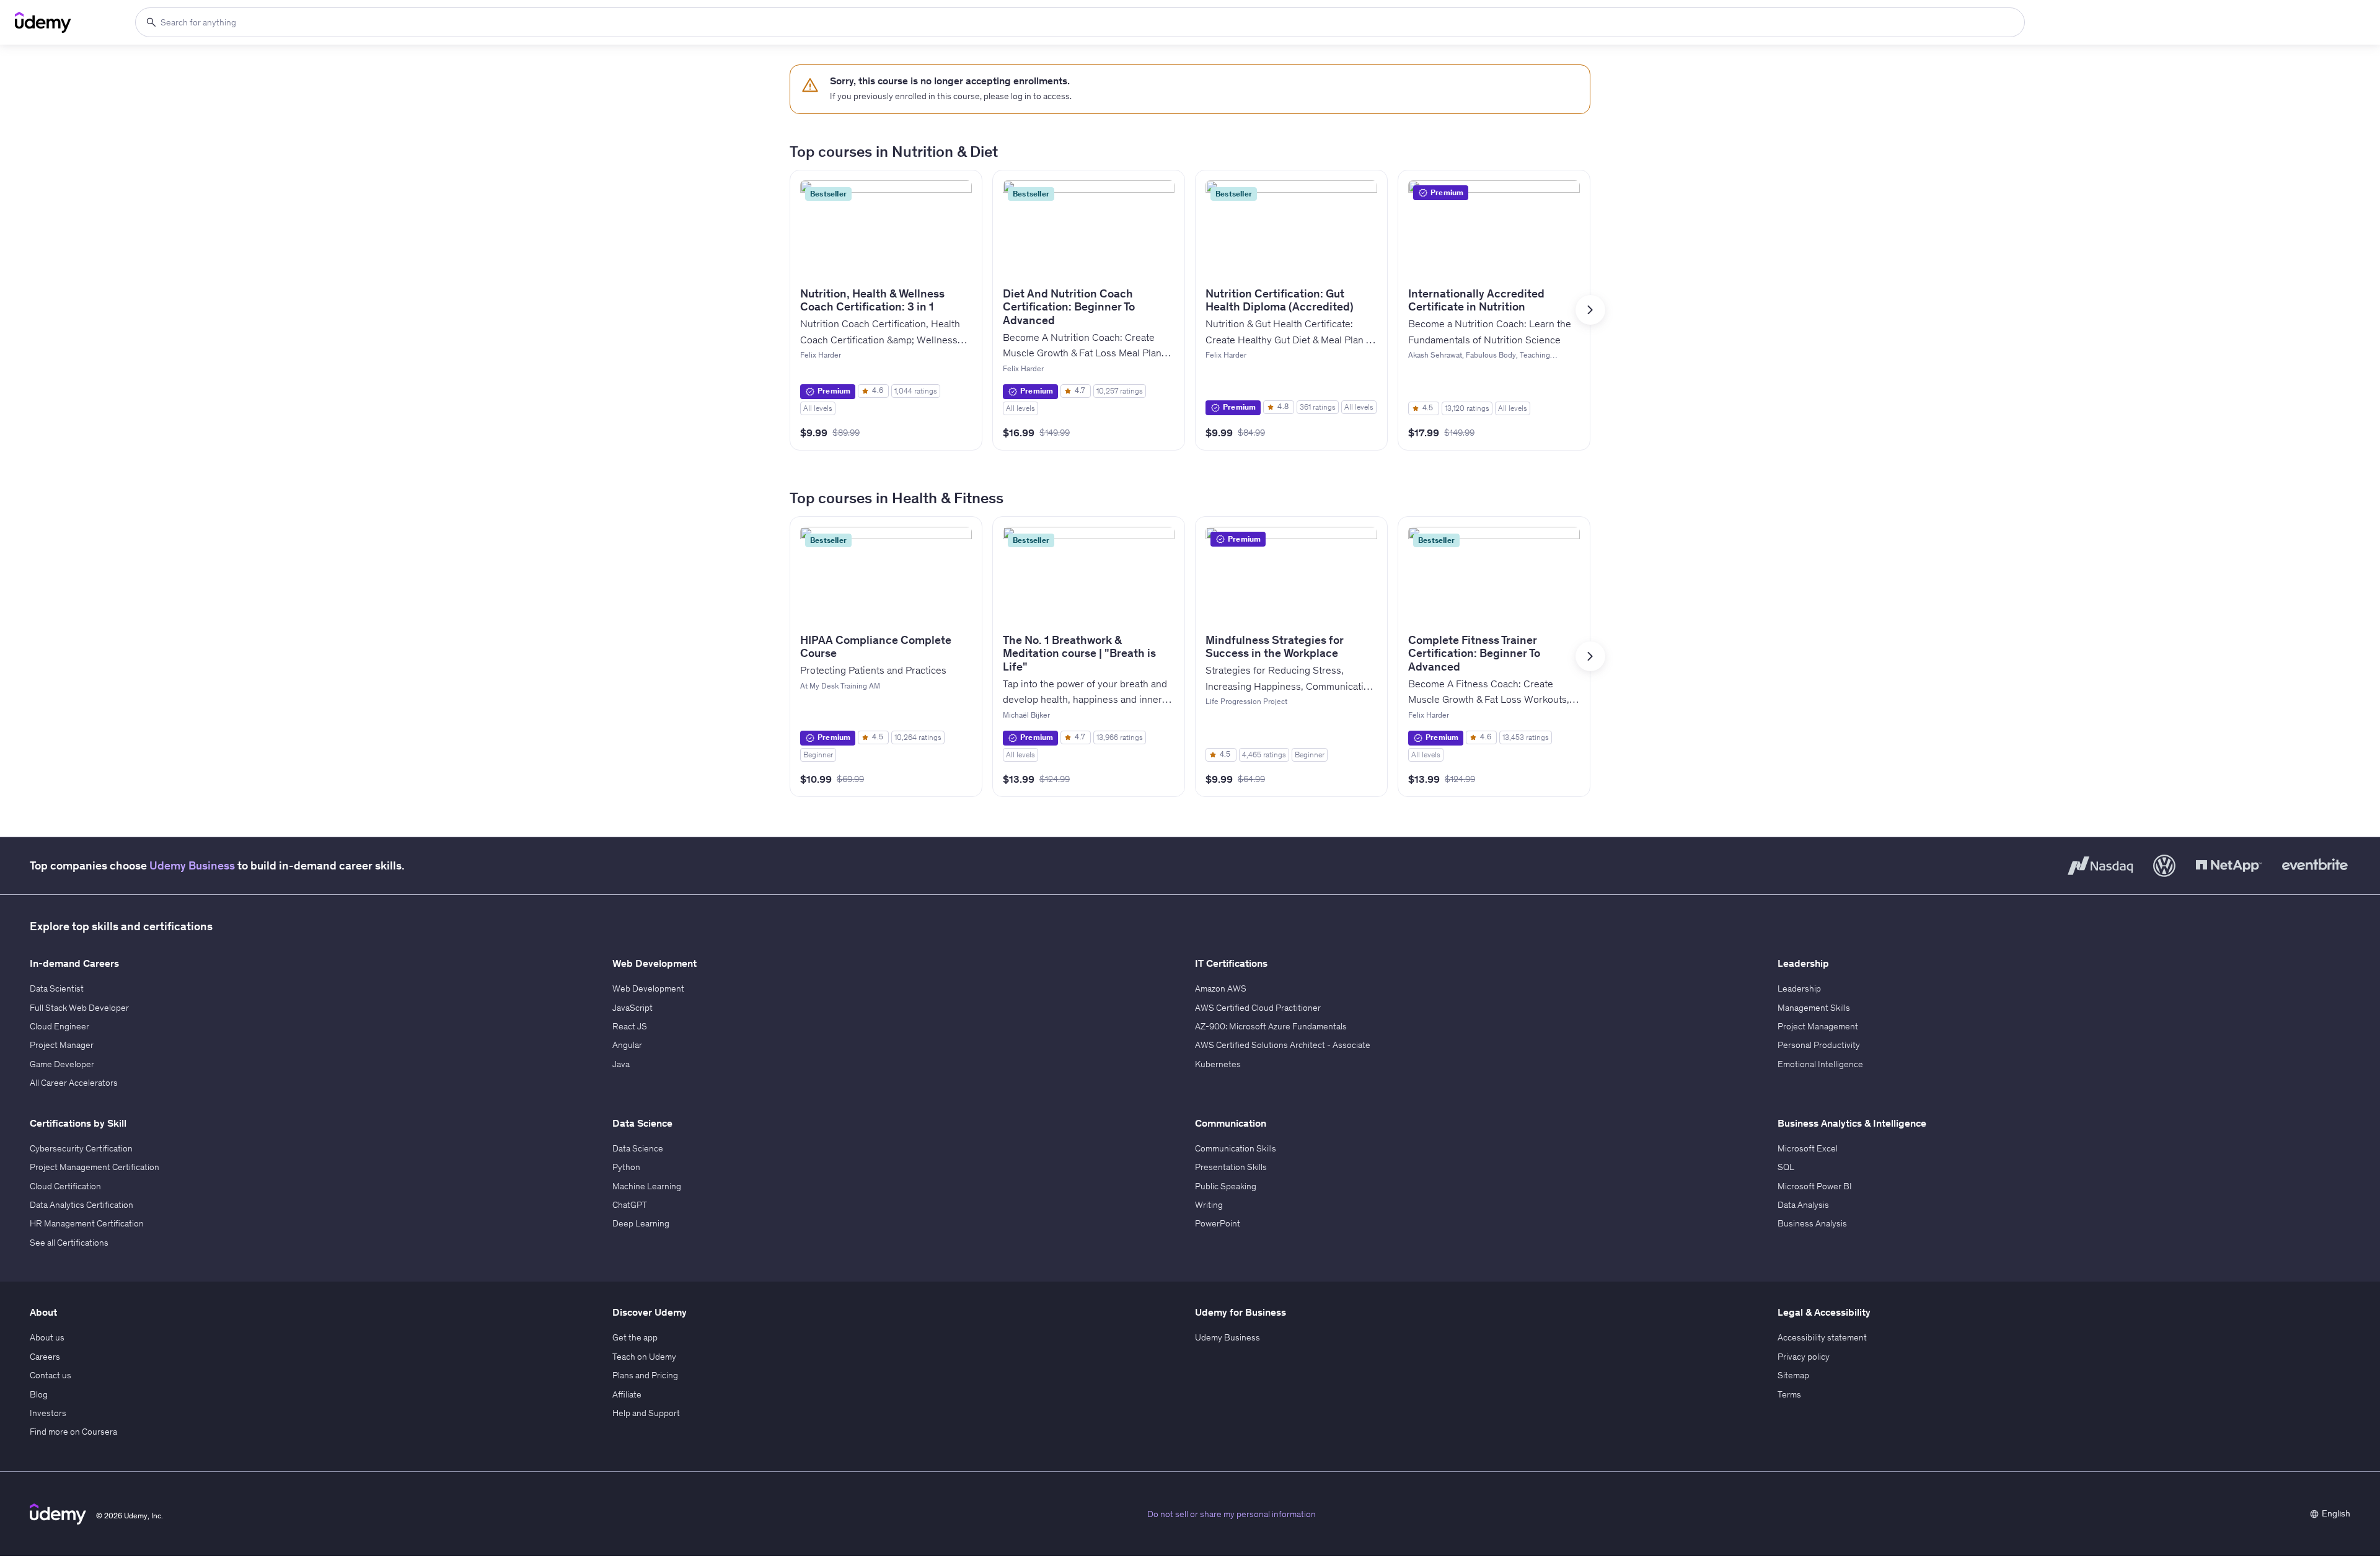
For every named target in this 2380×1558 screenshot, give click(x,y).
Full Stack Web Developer (79, 1008)
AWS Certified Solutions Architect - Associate (1283, 1045)
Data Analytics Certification (82, 1205)
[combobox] (1080, 22)
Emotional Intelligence (1820, 1064)
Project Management (1818, 1026)
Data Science (638, 1148)
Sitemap (1793, 1375)
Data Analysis (1803, 1205)
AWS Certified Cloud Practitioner (1258, 1008)
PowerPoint (1218, 1223)
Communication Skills (1236, 1148)
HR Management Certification (87, 1223)
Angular (627, 1045)
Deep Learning (641, 1223)
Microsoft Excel (1808, 1148)
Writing (1209, 1205)
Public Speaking (1226, 1186)
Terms (1789, 1394)
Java (621, 1064)
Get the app (635, 1337)
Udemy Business (192, 865)
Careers (45, 1357)
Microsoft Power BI (1815, 1186)
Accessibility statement (1822, 1337)
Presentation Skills (1231, 1167)
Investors (48, 1413)
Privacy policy (1804, 1357)
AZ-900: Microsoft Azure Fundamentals (1271, 1026)
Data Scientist (57, 988)
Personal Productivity (1819, 1045)
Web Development (648, 988)
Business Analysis (1812, 1223)
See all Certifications (69, 1243)
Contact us (51, 1375)
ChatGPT (630, 1205)
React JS (630, 1026)
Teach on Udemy (644, 1357)
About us (47, 1337)
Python (626, 1167)
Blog (39, 1394)
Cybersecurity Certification (81, 1148)
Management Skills (1814, 1008)
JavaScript (632, 1008)
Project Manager (62, 1045)
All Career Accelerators (74, 1083)
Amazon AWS (1221, 988)
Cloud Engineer (59, 1026)
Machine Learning (647, 1186)
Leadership (1799, 988)
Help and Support (646, 1413)
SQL (1786, 1167)
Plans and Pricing (645, 1375)
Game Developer (62, 1064)
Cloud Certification (65, 1186)
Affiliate (627, 1394)
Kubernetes (1218, 1064)
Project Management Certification (95, 1167)
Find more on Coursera (73, 1432)
